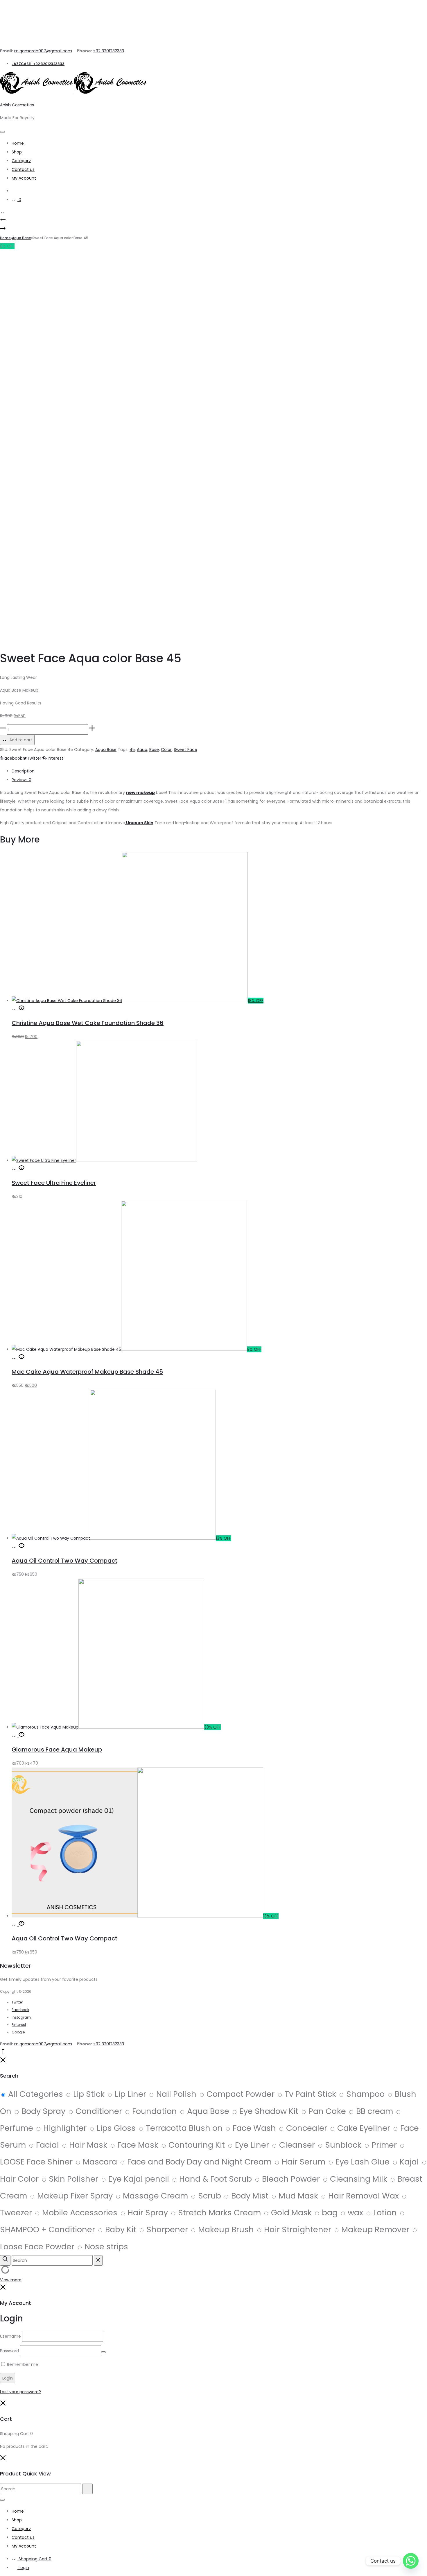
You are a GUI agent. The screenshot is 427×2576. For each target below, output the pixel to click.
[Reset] (98, 2260)
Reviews (21, 780)
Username (10, 2336)
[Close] (3, 2061)
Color (166, 749)
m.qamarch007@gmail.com (43, 51)
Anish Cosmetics (17, 105)
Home (18, 143)
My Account (24, 178)
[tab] (219, 771)
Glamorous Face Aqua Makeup (57, 1749)
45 (132, 749)
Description (23, 771)
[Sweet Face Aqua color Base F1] (3, 230)
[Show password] (103, 2352)
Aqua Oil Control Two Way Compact (64, 1561)
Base (154, 749)
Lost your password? (20, 2392)
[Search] (15, 191)
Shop (17, 152)
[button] (15, 1009)
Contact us (23, 169)
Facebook (13, 758)
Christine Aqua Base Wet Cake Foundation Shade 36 (88, 1023)
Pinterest (54, 758)
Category (21, 161)
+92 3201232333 (108, 51)
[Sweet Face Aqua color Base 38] (3, 221)
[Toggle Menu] (2, 132)
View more (11, 2280)
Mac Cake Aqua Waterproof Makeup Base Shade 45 (87, 1372)
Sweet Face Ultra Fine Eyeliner (54, 1183)
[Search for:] (41, 2489)
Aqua (142, 749)
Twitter (35, 758)
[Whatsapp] (411, 2561)
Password (9, 2351)
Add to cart (20, 740)
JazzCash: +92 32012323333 (38, 64)
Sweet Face (185, 749)
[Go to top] (3, 2053)
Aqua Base (21, 238)
